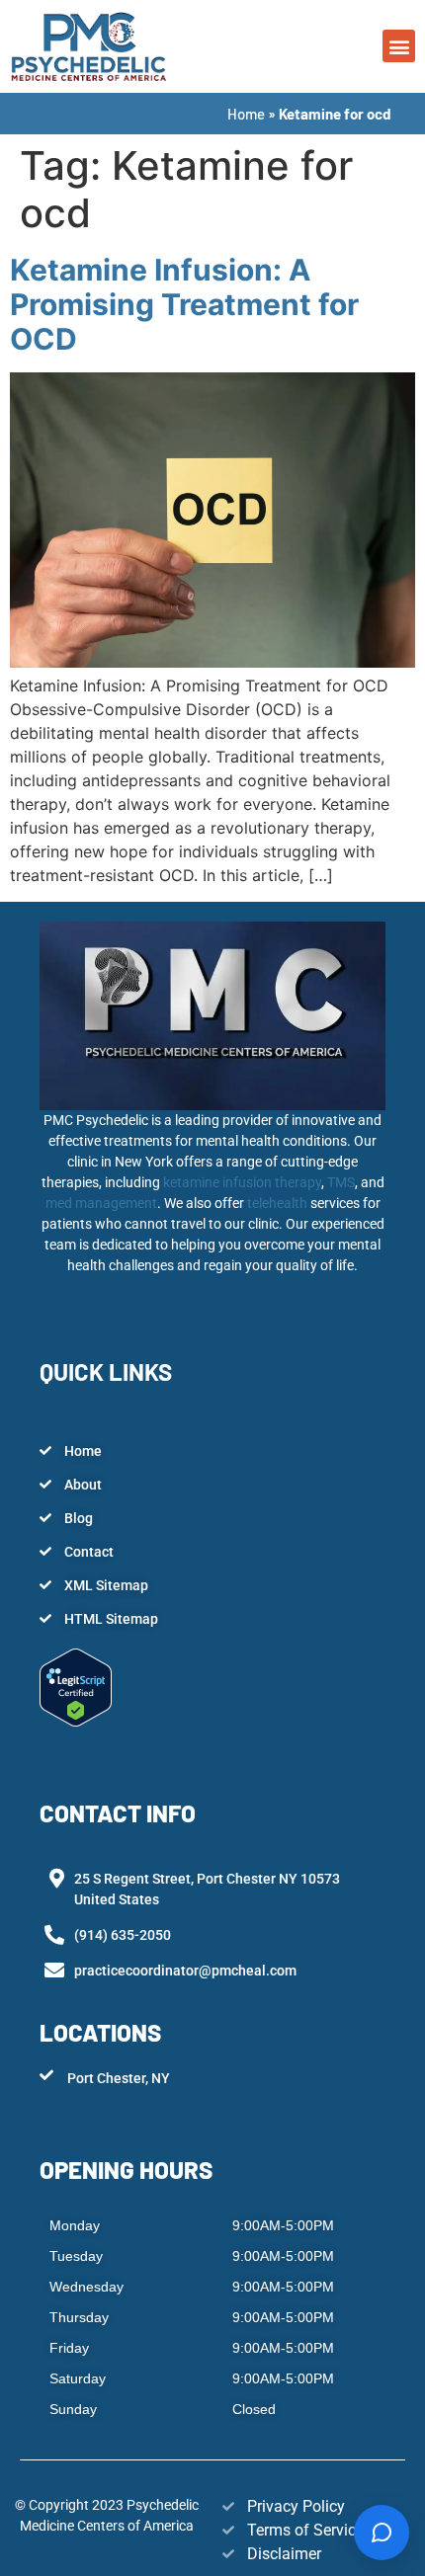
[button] (399, 46)
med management (101, 1203)
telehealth (279, 1203)
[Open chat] (382, 2533)
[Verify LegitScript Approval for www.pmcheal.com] (76, 1721)
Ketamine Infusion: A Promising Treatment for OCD (184, 304)
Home (246, 114)
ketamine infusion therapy (242, 1182)
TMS (341, 1182)
